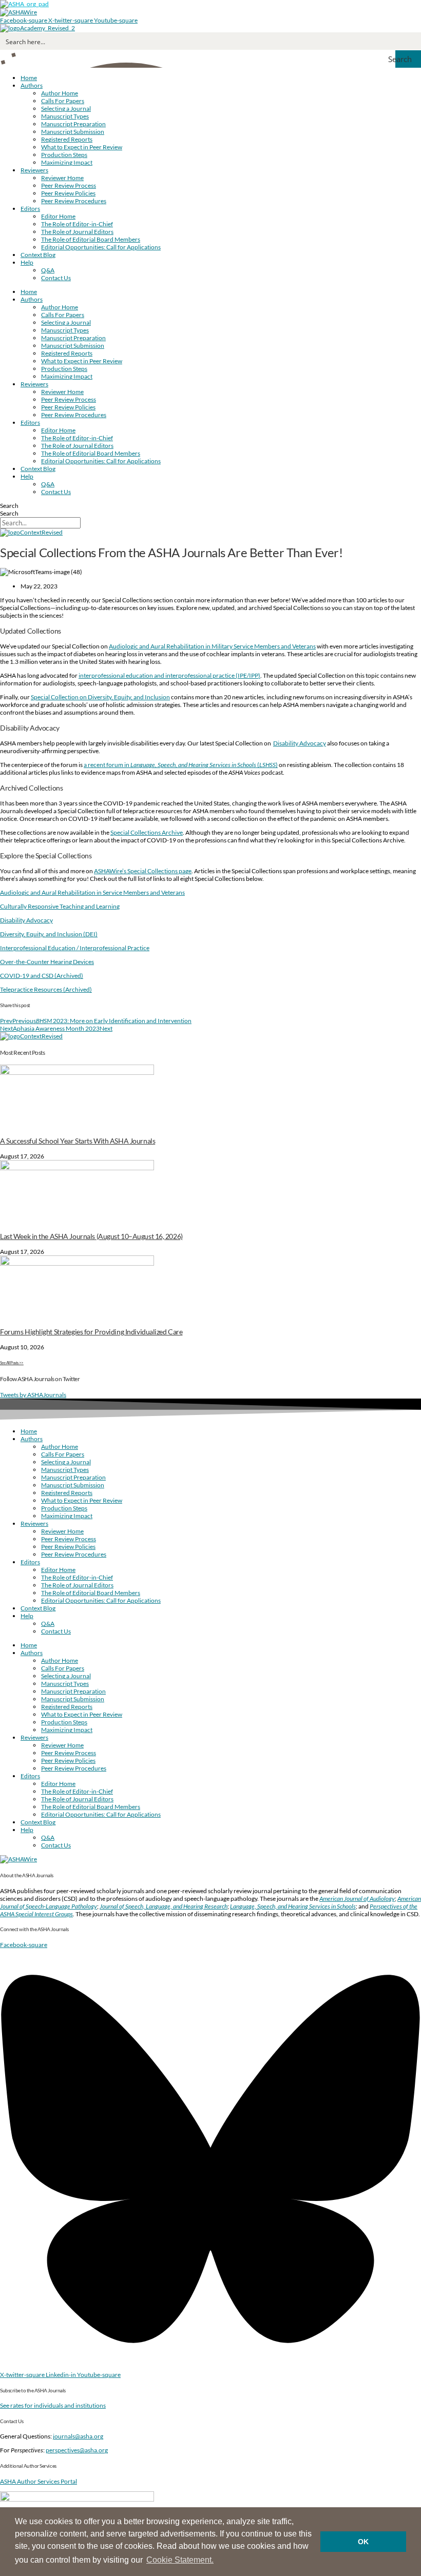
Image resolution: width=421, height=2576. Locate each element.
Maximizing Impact (67, 162)
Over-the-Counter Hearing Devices (47, 962)
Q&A (48, 270)
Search (9, 506)
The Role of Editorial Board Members (91, 239)
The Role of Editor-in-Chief (77, 224)
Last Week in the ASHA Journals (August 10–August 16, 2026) (91, 1236)
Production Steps (64, 155)
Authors (32, 85)
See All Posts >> (12, 1363)
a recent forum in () (181, 765)
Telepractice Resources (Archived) (46, 989)
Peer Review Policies (68, 193)
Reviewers (34, 170)
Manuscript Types (65, 116)
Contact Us (56, 278)
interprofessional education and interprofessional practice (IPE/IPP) (169, 675)
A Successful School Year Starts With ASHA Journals (78, 1141)
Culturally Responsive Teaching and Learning (60, 906)
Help (27, 262)
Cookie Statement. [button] (180, 2560)
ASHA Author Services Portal (39, 2481)
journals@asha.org (78, 2436)
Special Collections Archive (147, 832)
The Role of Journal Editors (77, 232)
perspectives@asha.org (77, 2450)
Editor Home (58, 216)
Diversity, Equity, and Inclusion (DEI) (49, 934)
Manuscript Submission (73, 132)
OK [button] (363, 2542)
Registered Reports (67, 139)
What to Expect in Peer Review (82, 147)
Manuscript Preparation (73, 124)
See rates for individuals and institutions (53, 2405)
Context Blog (38, 255)
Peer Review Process (69, 185)
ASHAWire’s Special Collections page (143, 871)
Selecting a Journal (66, 109)
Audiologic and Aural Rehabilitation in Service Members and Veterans (92, 892)
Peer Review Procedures (74, 201)
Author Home (60, 93)
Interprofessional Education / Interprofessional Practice (75, 948)
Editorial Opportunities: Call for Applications (101, 247)
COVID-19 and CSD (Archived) (42, 976)
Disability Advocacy (300, 743)
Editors (30, 209)
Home (29, 78)
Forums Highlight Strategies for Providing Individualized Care (91, 1332)
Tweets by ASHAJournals (33, 1395)
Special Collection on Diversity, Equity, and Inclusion (100, 697)
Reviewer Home (62, 178)
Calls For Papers (63, 101)
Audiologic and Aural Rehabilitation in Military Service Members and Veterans (212, 646)
